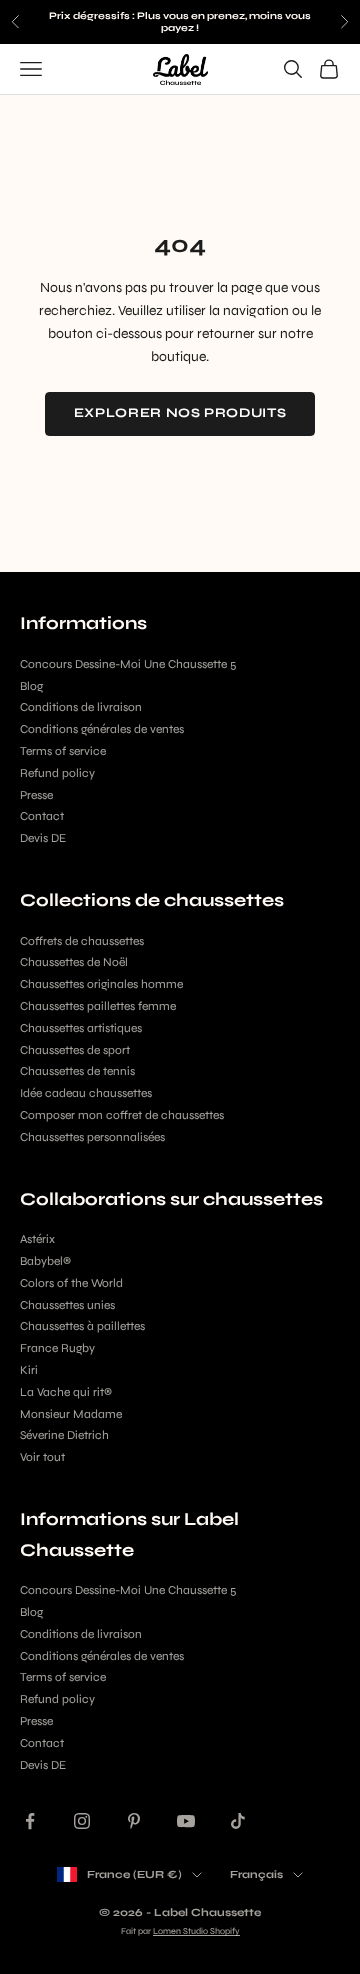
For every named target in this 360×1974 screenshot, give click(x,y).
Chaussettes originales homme (101, 984)
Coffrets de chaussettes (82, 941)
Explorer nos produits (180, 413)
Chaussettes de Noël (74, 962)
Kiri (29, 1370)
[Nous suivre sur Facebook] (30, 1821)
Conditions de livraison (81, 707)
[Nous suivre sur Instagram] (82, 1821)
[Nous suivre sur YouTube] (186, 1821)
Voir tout (42, 1457)
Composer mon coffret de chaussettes (122, 1115)
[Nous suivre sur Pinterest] (134, 1821)
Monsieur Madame (71, 1414)
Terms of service (63, 751)
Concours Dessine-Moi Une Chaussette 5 (128, 664)
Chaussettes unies (67, 1305)
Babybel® (45, 1261)
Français (256, 1874)
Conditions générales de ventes (102, 729)
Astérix (37, 1239)
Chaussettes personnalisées (92, 1137)
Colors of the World (71, 1283)
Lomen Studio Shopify (196, 1931)
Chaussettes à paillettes (82, 1326)
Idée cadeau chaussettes (86, 1093)
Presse (36, 795)
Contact (42, 816)
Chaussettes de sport (75, 1050)
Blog (31, 686)
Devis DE (43, 838)
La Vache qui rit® (66, 1392)
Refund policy (57, 773)
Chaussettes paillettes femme (98, 1006)
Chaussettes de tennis (77, 1071)
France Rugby (57, 1348)
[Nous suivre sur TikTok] (238, 1821)
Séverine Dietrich (64, 1435)
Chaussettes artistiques (81, 1028)
